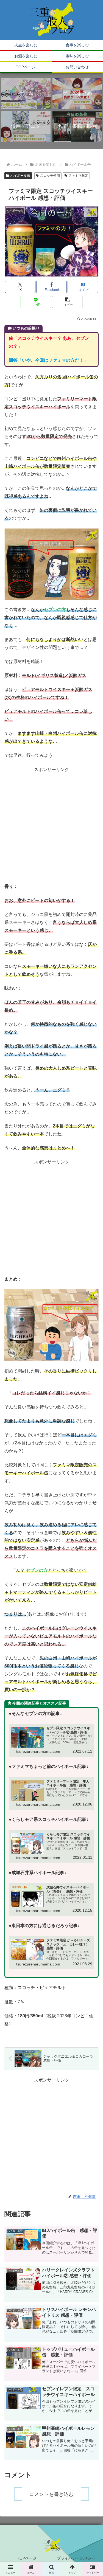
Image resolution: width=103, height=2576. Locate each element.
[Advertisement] (51, 825)
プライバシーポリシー (76, 2558)
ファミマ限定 (78, 176)
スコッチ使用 (50, 176)
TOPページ (27, 2558)
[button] (67, 302)
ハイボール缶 (20, 176)
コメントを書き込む (51, 2494)
